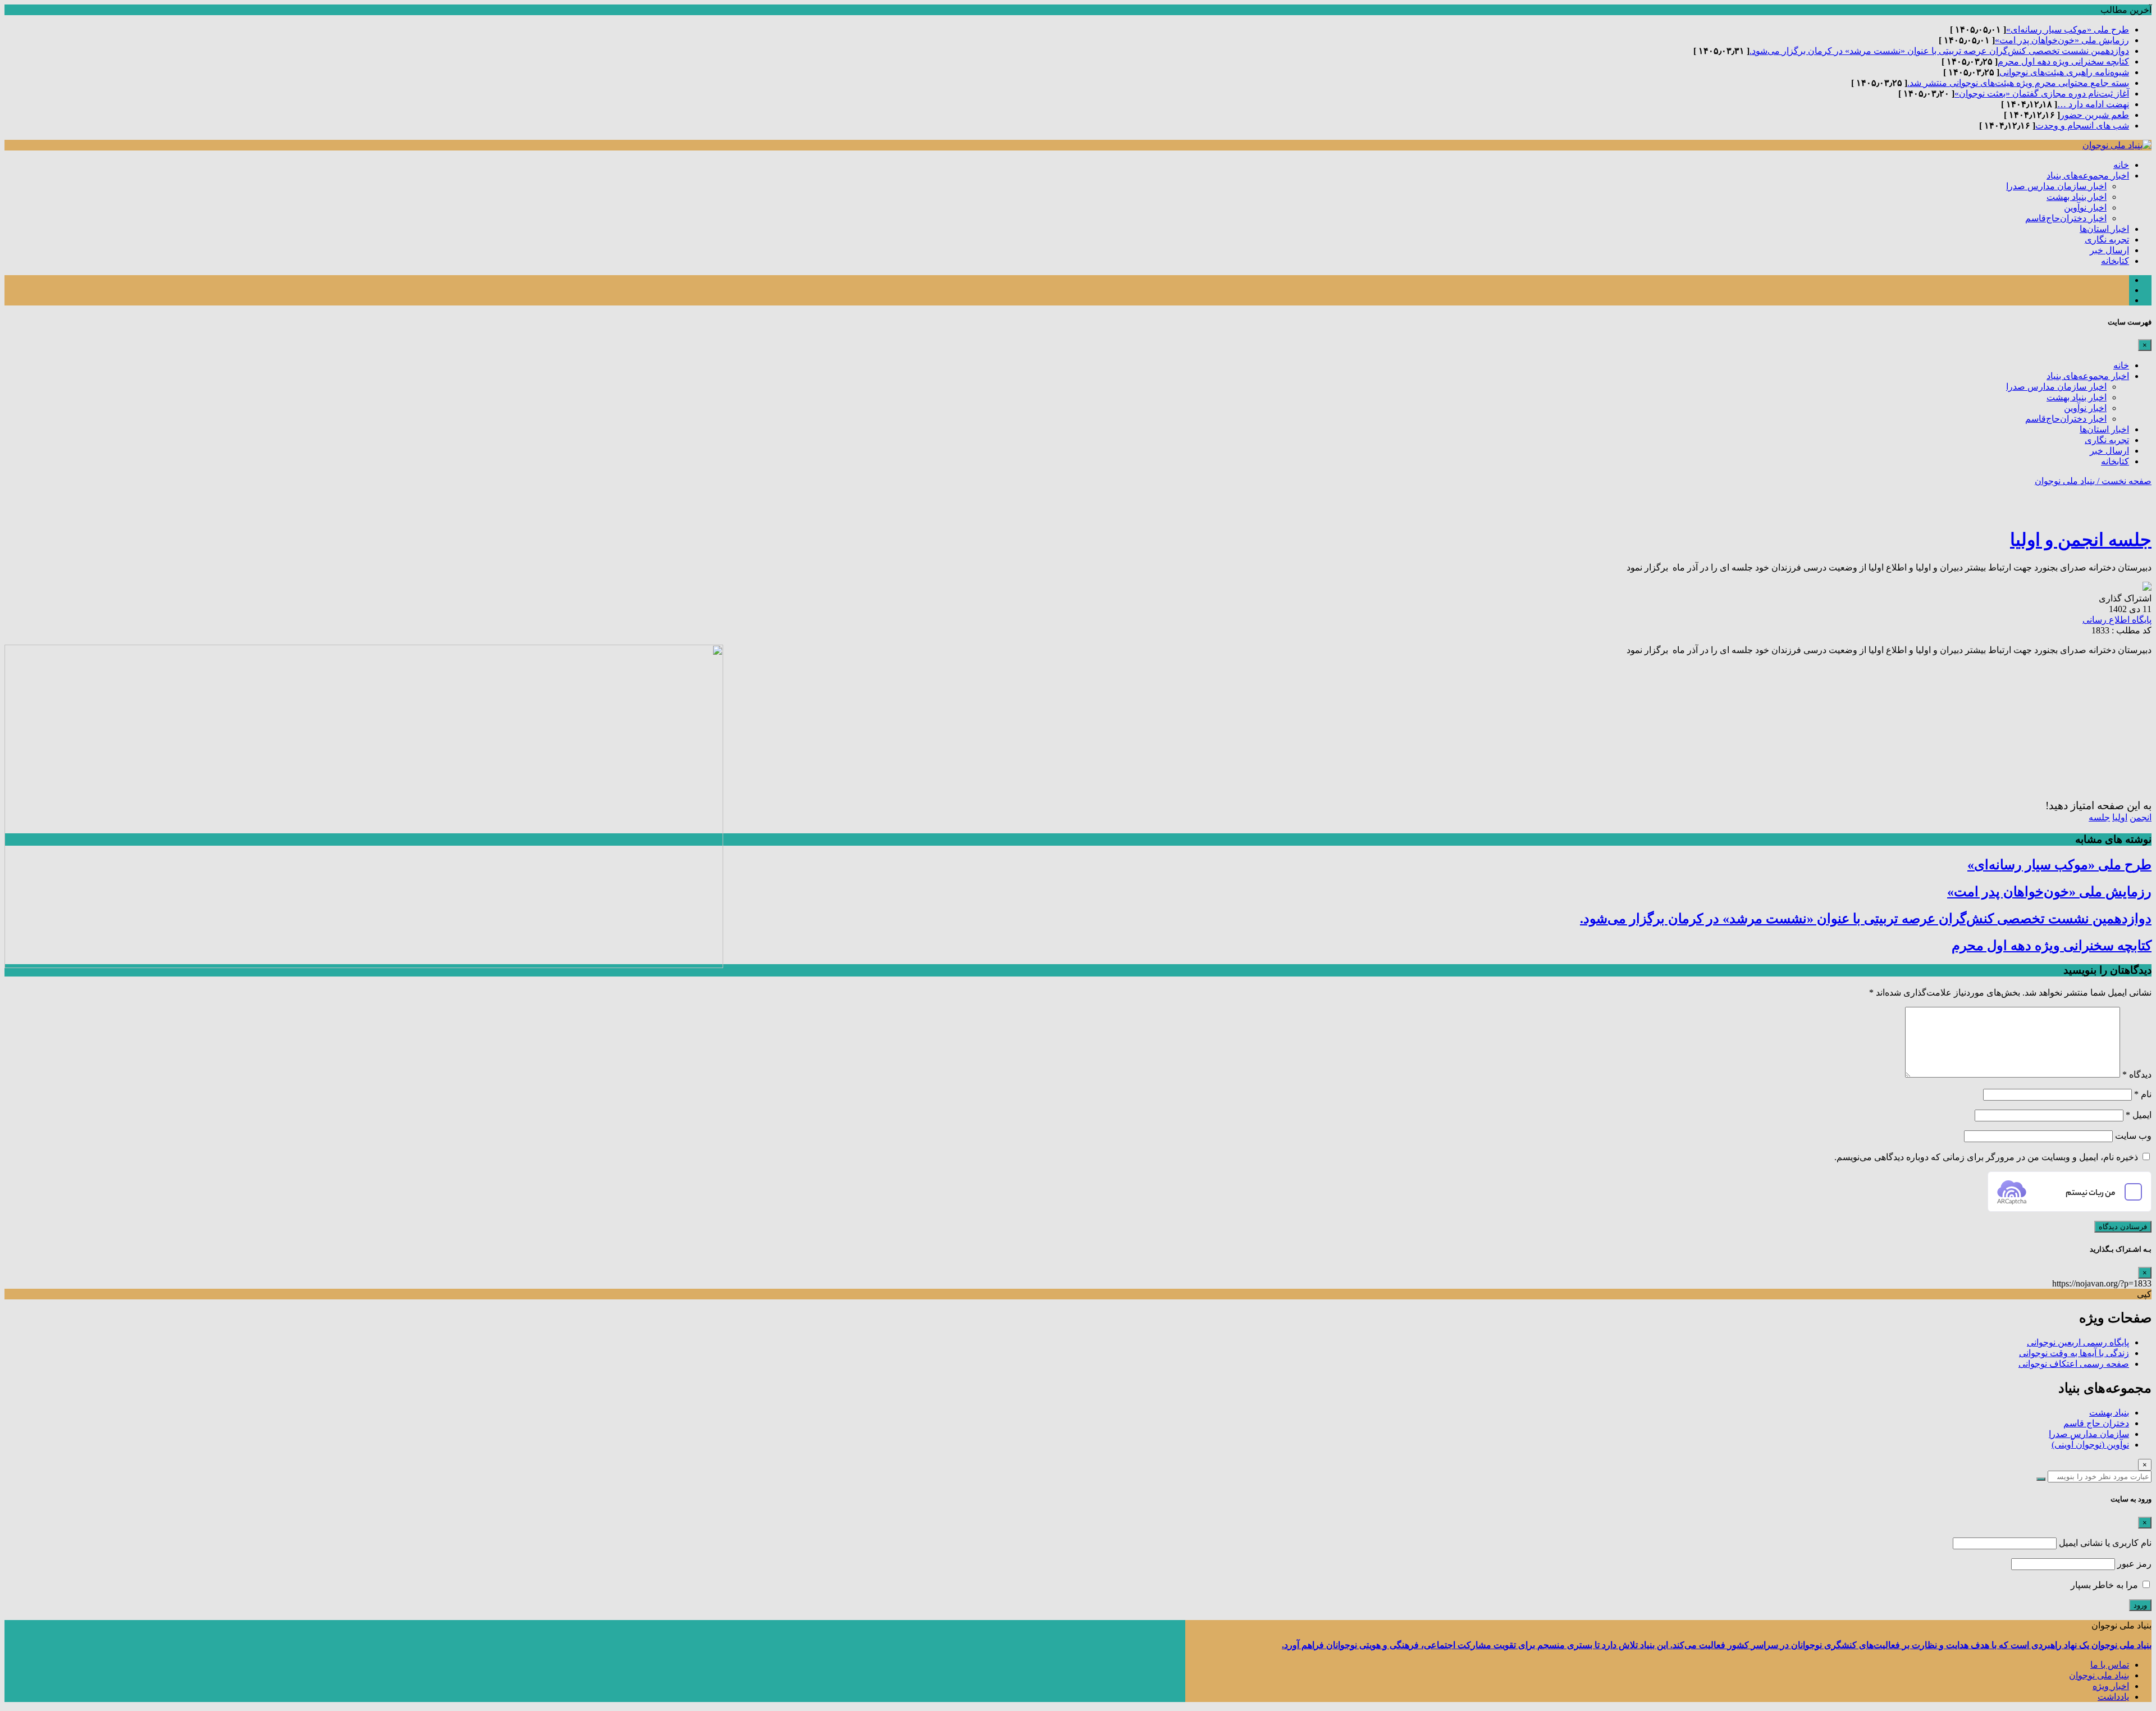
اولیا (2120, 817)
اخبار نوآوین (2085, 207)
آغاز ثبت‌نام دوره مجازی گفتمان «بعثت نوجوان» (2042, 93)
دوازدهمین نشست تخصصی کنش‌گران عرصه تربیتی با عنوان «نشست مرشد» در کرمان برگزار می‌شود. (1939, 51)
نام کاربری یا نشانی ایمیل (2105, 1543)
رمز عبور (2134, 1564)
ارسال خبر (2109, 250)
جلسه (2099, 817)
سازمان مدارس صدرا (2089, 1434)
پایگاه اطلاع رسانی (2117, 620)
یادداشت (2113, 1697)
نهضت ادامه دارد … (2093, 104)
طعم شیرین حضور (2095, 115)
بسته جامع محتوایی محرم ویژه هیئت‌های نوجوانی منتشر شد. (2018, 83)
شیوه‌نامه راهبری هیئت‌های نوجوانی (2064, 72)
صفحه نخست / (2123, 481)
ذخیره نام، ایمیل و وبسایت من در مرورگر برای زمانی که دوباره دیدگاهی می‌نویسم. (1986, 1157)
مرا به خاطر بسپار (2105, 1585)
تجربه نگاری (2107, 239)
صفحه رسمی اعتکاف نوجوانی (2074, 1364)
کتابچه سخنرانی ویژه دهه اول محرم (2063, 61)
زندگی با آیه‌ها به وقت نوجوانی (2074, 1353)
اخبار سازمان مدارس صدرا (2056, 186)
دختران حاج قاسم (2096, 1423)
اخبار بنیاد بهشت (2077, 197)
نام (2143, 1094)
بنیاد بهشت (2109, 1413)
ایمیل (2139, 1115)
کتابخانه (2115, 261)
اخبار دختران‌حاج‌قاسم (2066, 218)
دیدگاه (2137, 1074)
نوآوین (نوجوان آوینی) (2090, 1445)
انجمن (2141, 817)
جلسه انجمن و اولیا (2081, 540)
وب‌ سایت (2133, 1136)
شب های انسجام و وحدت (2082, 126)
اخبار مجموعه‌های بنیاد (2088, 175)
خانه (2121, 165)
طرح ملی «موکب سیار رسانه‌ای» (2068, 29)
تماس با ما (2110, 1665)
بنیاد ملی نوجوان (2065, 481)
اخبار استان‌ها (2104, 229)
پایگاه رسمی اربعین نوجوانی (2078, 1342)
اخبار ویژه (2111, 1686)
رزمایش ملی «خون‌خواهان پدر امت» (2062, 40)
